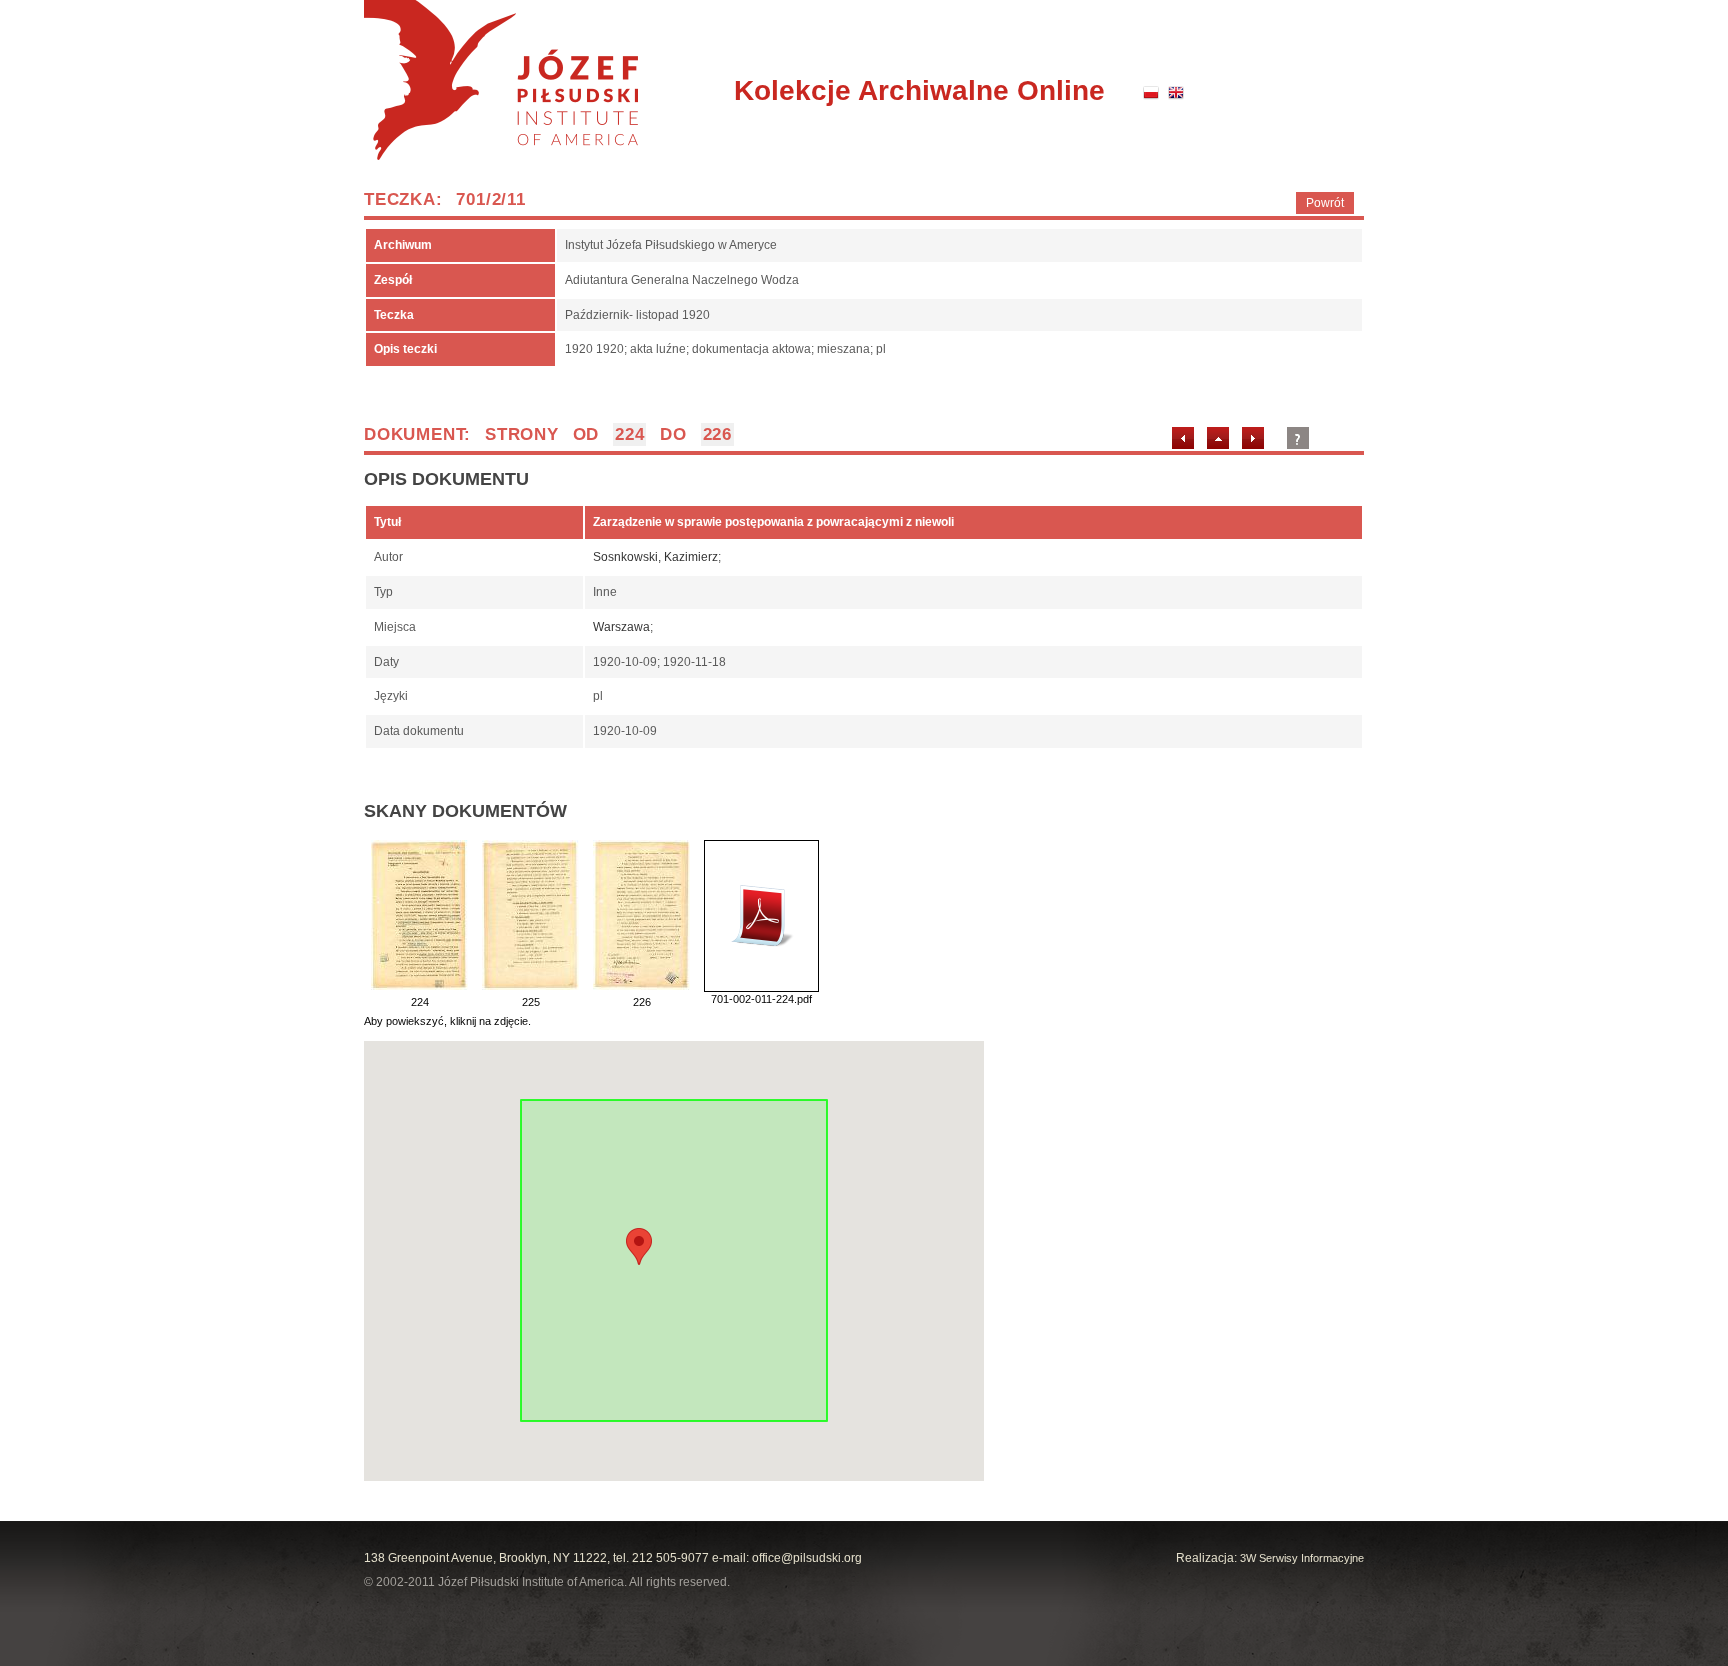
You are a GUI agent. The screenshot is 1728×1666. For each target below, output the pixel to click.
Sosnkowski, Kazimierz (655, 557)
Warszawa (621, 627)
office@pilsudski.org (807, 1558)
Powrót (1325, 203)
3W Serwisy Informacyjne (1302, 1558)
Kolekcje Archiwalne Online (919, 90)
